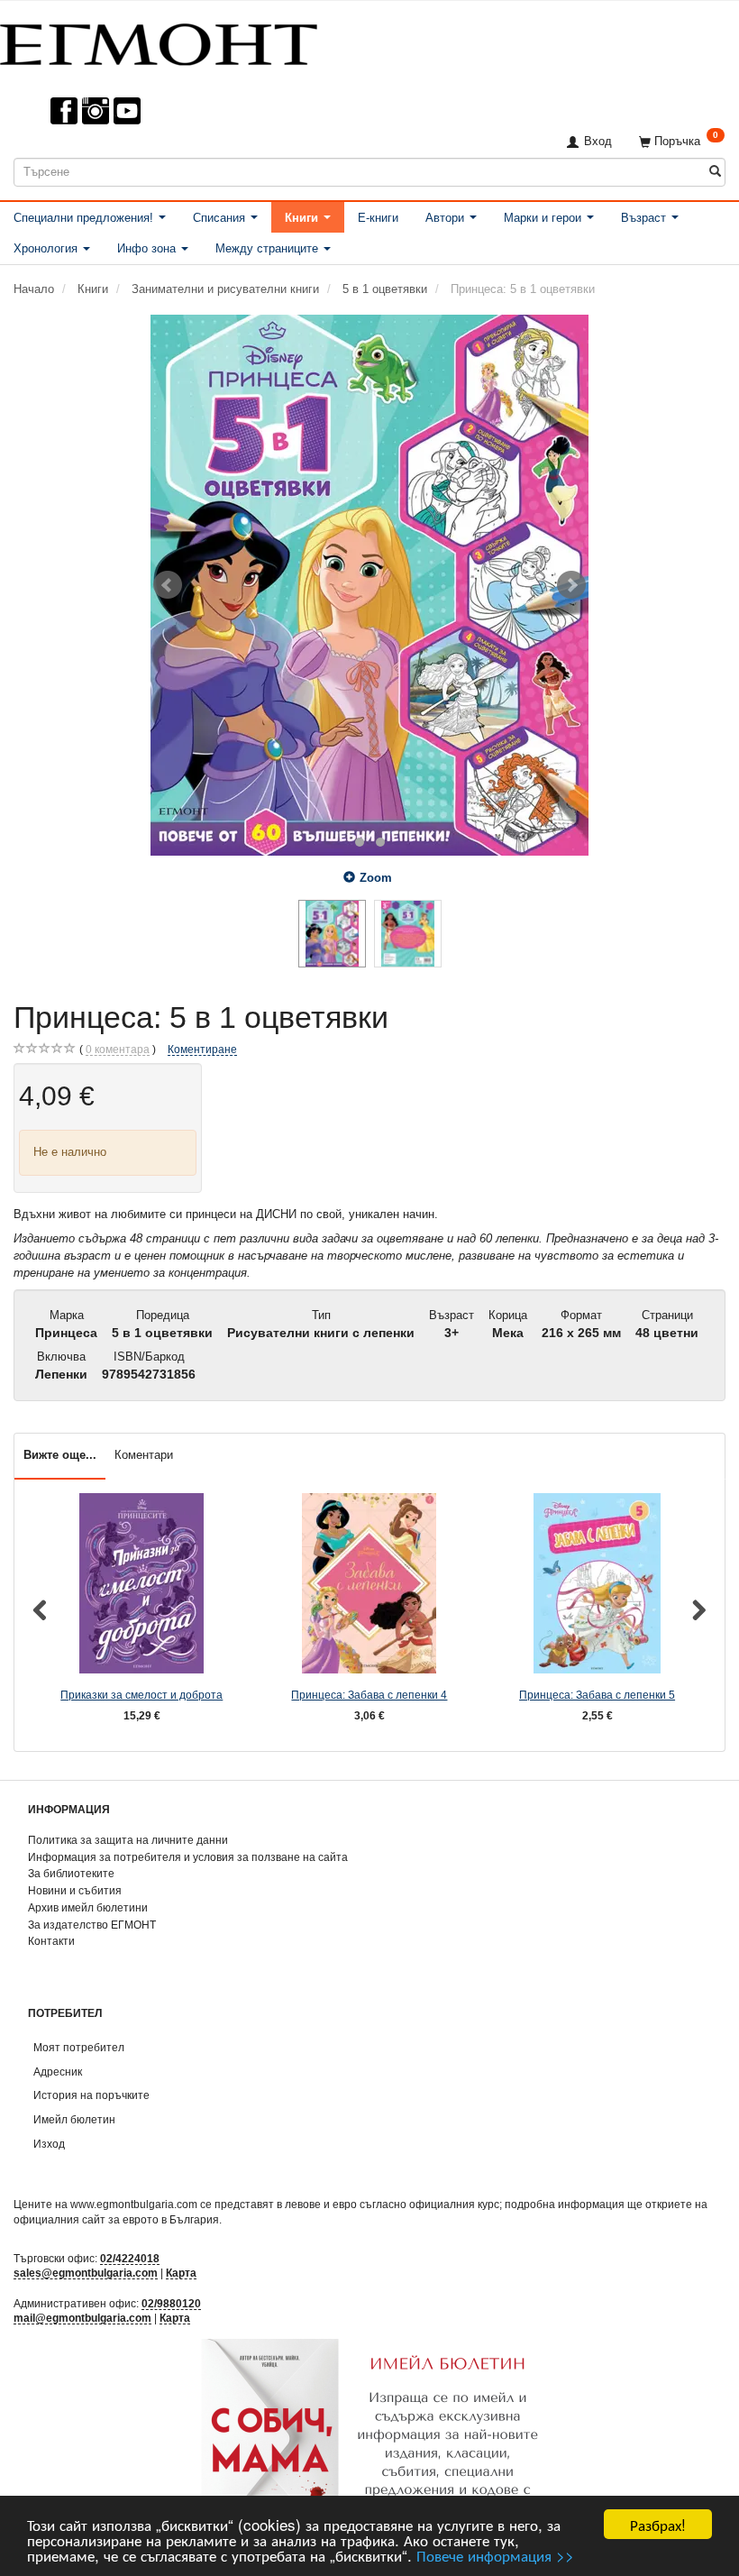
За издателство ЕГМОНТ (92, 1925)
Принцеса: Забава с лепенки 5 (597, 1695)
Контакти (51, 1941)
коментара (118, 1049)
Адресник (58, 2072)
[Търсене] (715, 172)
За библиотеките (71, 1873)
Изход (49, 2144)
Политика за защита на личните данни (128, 1840)
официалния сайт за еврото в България (116, 2219)
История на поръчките (91, 2095)
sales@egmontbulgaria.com (86, 2273)
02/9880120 (171, 2303)
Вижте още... (60, 1455)
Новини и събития (75, 1890)
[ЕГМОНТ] (159, 41)
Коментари (144, 1455)
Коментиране (202, 1049)
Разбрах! (658, 2524)
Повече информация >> (495, 2555)
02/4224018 (130, 2258)
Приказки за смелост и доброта (141, 1695)
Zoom (376, 878)
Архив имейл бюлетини (88, 1907)
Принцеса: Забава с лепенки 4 (369, 1695)
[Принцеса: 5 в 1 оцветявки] (369, 585)
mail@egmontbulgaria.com (82, 2318)
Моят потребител (79, 2047)
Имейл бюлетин (74, 2119)
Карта (181, 2273)
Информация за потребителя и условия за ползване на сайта (188, 1857)
